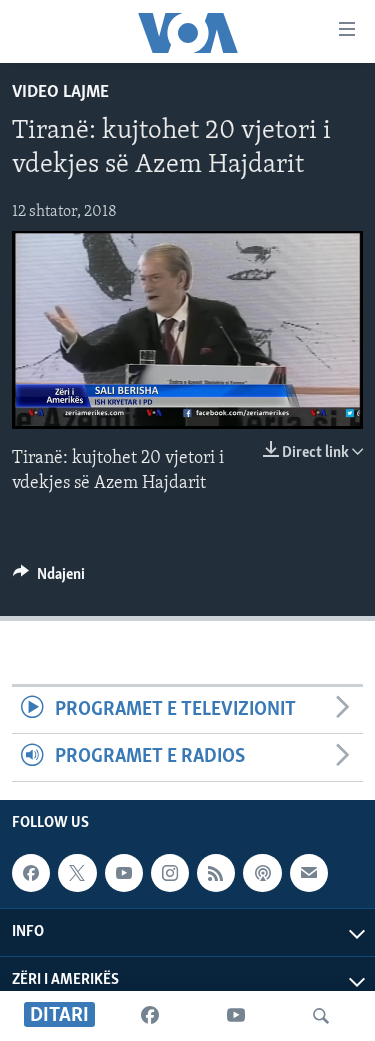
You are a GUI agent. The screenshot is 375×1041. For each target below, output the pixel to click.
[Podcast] (262, 873)
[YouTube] (236, 1016)
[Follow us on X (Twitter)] (77, 873)
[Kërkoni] (321, 1016)
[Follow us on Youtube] (124, 873)
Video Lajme (60, 93)
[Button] (49, 579)
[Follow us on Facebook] (31, 873)
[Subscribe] (309, 873)
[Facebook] (150, 1016)
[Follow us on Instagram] (170, 873)
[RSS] (216, 873)
